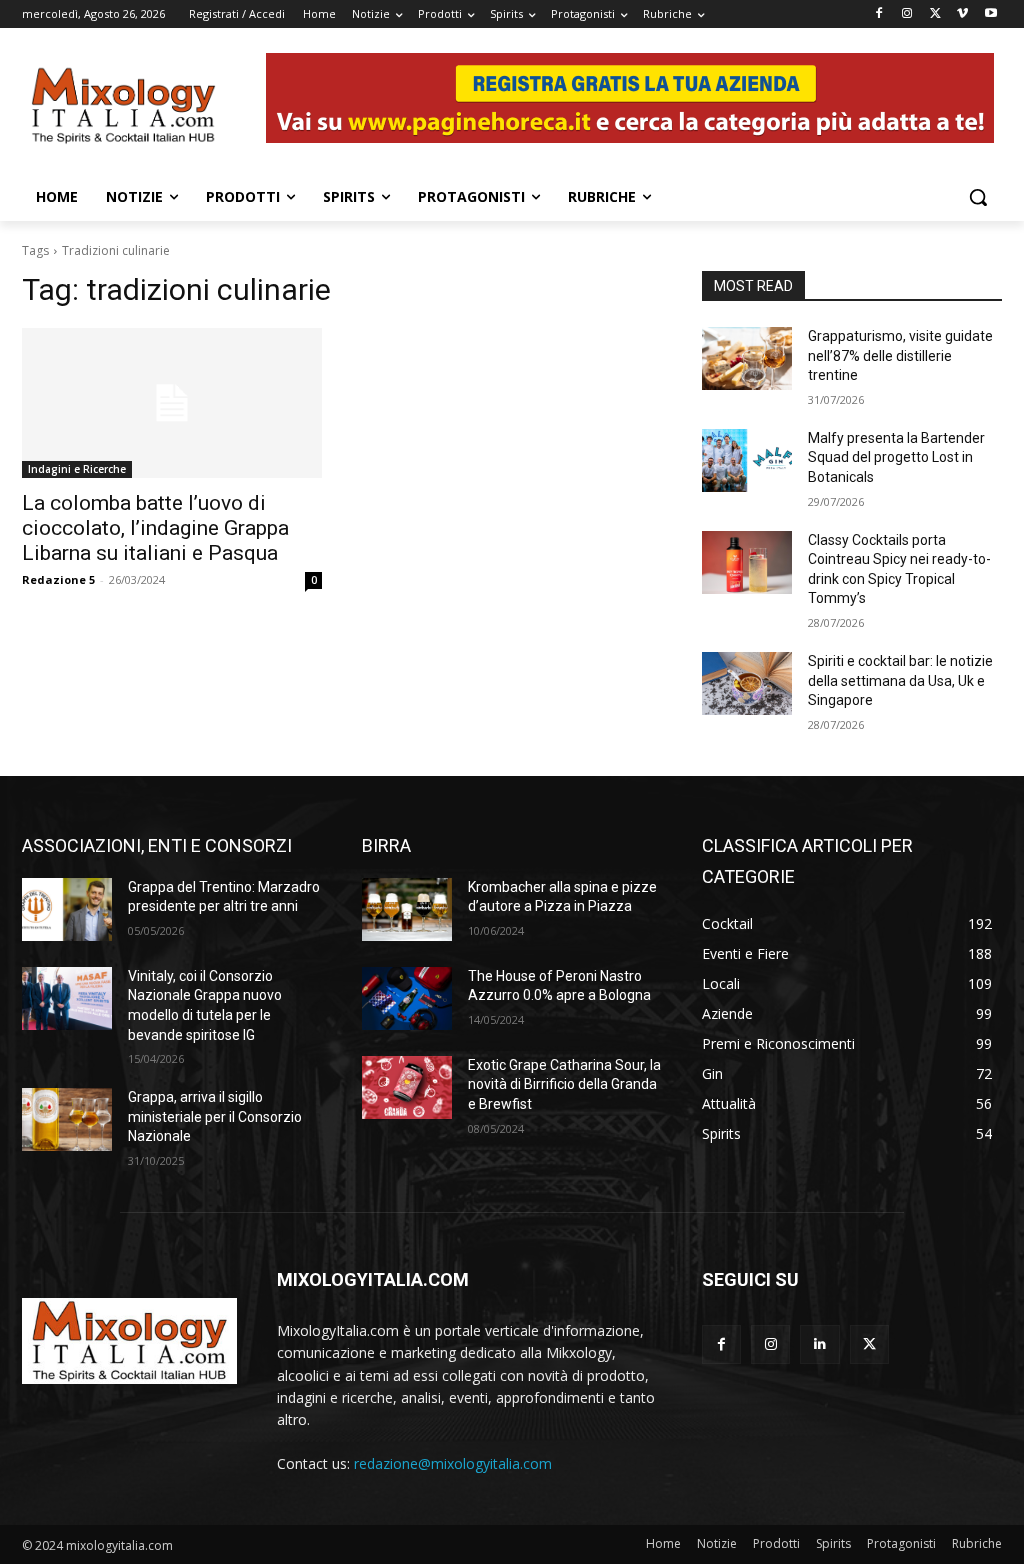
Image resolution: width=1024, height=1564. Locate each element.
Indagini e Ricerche (77, 469)
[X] (935, 14)
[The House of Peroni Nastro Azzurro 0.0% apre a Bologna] (407, 998)
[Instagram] (907, 14)
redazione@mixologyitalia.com (453, 1463)
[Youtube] (990, 14)
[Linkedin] (819, 1344)
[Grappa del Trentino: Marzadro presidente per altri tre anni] (67, 909)
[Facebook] (879, 14)
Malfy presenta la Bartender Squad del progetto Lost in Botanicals (896, 457)
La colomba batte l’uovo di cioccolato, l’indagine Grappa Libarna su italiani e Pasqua (155, 528)
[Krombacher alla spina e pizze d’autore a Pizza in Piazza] (407, 909)
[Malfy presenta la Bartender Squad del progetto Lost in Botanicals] (747, 460)
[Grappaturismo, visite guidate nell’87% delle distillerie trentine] (747, 358)
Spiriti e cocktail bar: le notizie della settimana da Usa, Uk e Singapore (900, 680)
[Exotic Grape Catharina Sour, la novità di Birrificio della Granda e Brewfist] (407, 1087)
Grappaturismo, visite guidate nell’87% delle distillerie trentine (900, 355)
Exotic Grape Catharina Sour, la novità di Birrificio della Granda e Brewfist (564, 1084)
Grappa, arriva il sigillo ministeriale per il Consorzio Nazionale (215, 1116)
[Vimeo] (962, 14)
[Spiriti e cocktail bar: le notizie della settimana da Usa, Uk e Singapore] (747, 683)
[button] (978, 197)
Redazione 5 (58, 579)
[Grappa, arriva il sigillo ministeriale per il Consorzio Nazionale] (67, 1119)
